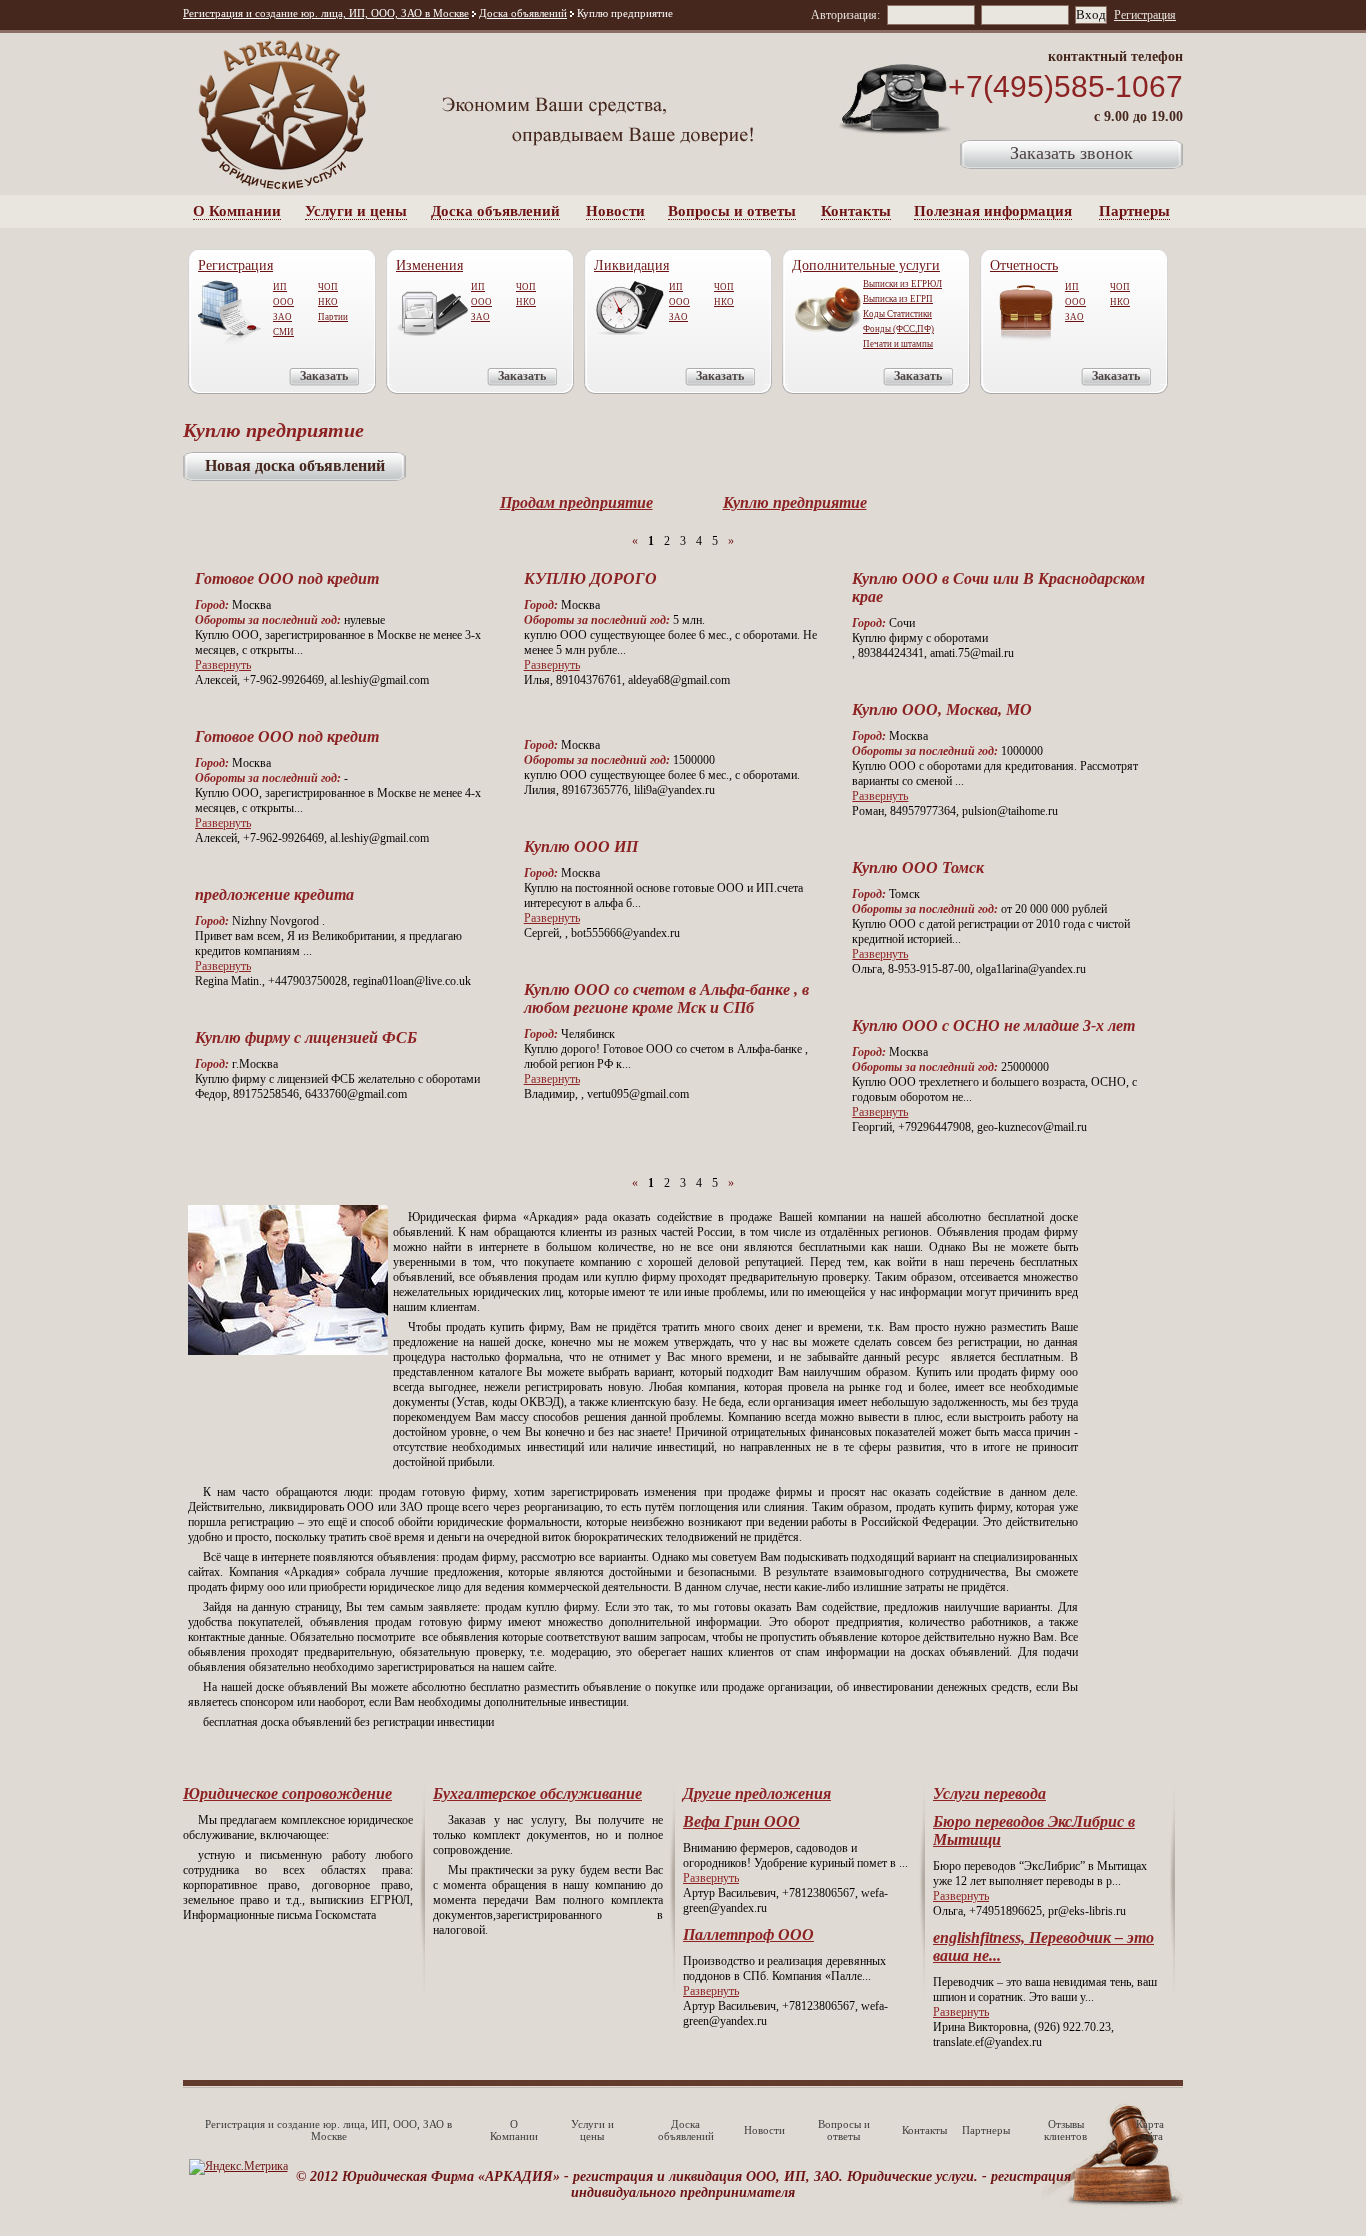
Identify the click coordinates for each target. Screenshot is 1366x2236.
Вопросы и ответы (732, 211)
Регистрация (1145, 15)
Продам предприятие (576, 502)
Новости (615, 211)
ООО (283, 302)
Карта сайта (1150, 2130)
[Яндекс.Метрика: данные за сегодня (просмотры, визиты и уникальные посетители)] (238, 2167)
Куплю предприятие (795, 502)
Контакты (856, 211)
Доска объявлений (523, 13)
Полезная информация (993, 211)
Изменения (429, 265)
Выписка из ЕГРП (898, 299)
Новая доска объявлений (295, 465)
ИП (280, 287)
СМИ (283, 332)
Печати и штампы (898, 344)
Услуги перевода (989, 1793)
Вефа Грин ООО (741, 1821)
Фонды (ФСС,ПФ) (898, 329)
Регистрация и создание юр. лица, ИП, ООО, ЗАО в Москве (326, 13)
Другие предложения (757, 1793)
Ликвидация (631, 265)
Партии (333, 317)
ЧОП (328, 287)
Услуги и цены (356, 211)
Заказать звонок (1071, 153)
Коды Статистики (897, 314)
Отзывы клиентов (1065, 2130)
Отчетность (1024, 265)
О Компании (237, 211)
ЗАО (282, 317)
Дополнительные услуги (866, 265)
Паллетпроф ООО (748, 1934)
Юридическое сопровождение (287, 1793)
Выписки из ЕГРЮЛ (902, 284)
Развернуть (223, 665)
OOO (481, 302)
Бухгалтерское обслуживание (537, 1793)
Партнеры (1134, 211)
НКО (328, 302)
